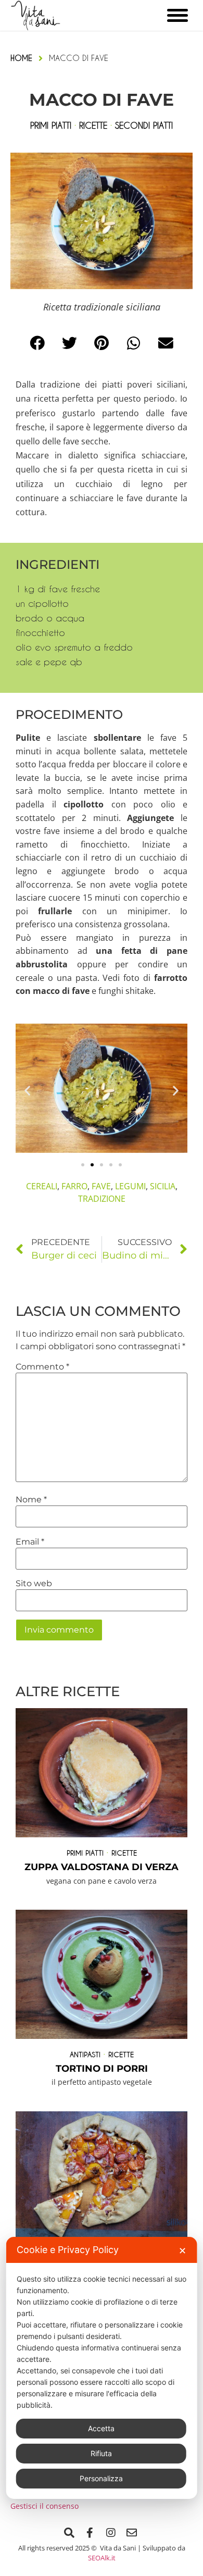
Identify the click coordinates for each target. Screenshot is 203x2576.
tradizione (102, 1199)
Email (30, 1542)
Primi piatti (85, 1853)
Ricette (124, 1853)
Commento (42, 1367)
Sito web (34, 1584)
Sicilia (163, 1186)
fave (101, 1186)
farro (74, 1186)
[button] (37, 343)
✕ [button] (182, 2251)
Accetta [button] (101, 2428)
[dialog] (102, 2368)
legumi (130, 1186)
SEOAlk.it (102, 2558)
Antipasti (85, 2054)
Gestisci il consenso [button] (45, 2506)
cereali (42, 1186)
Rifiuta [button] (101, 2453)
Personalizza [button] (101, 2478)
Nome (31, 1500)
